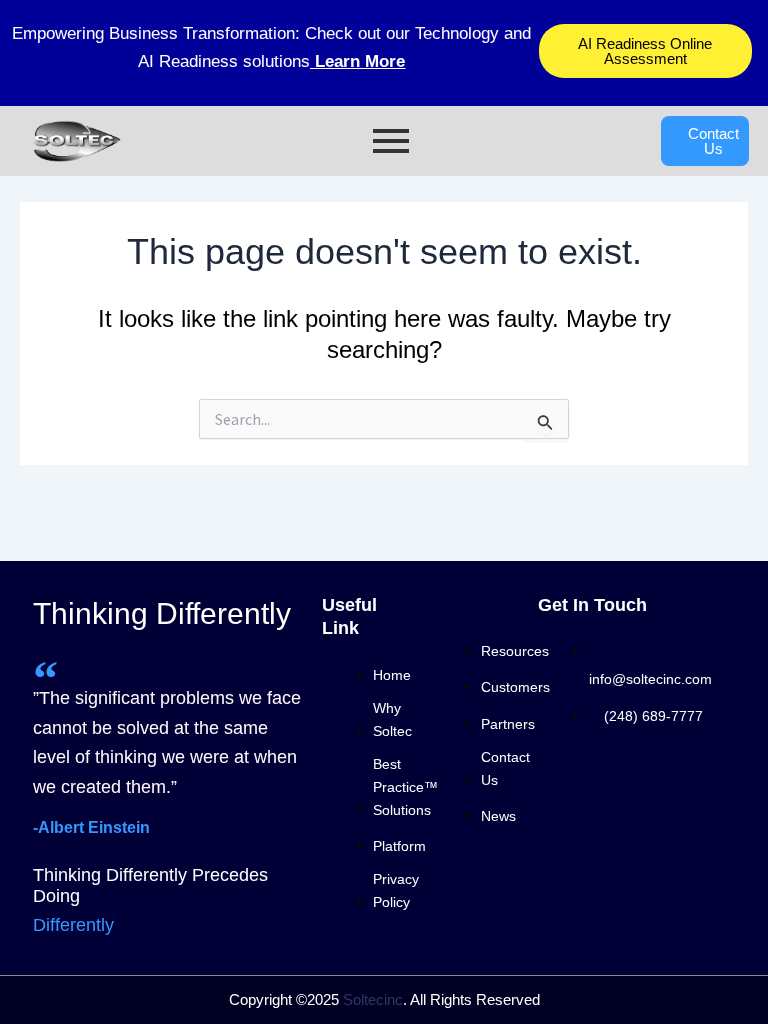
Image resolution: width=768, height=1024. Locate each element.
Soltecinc (373, 999)
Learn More (357, 61)
